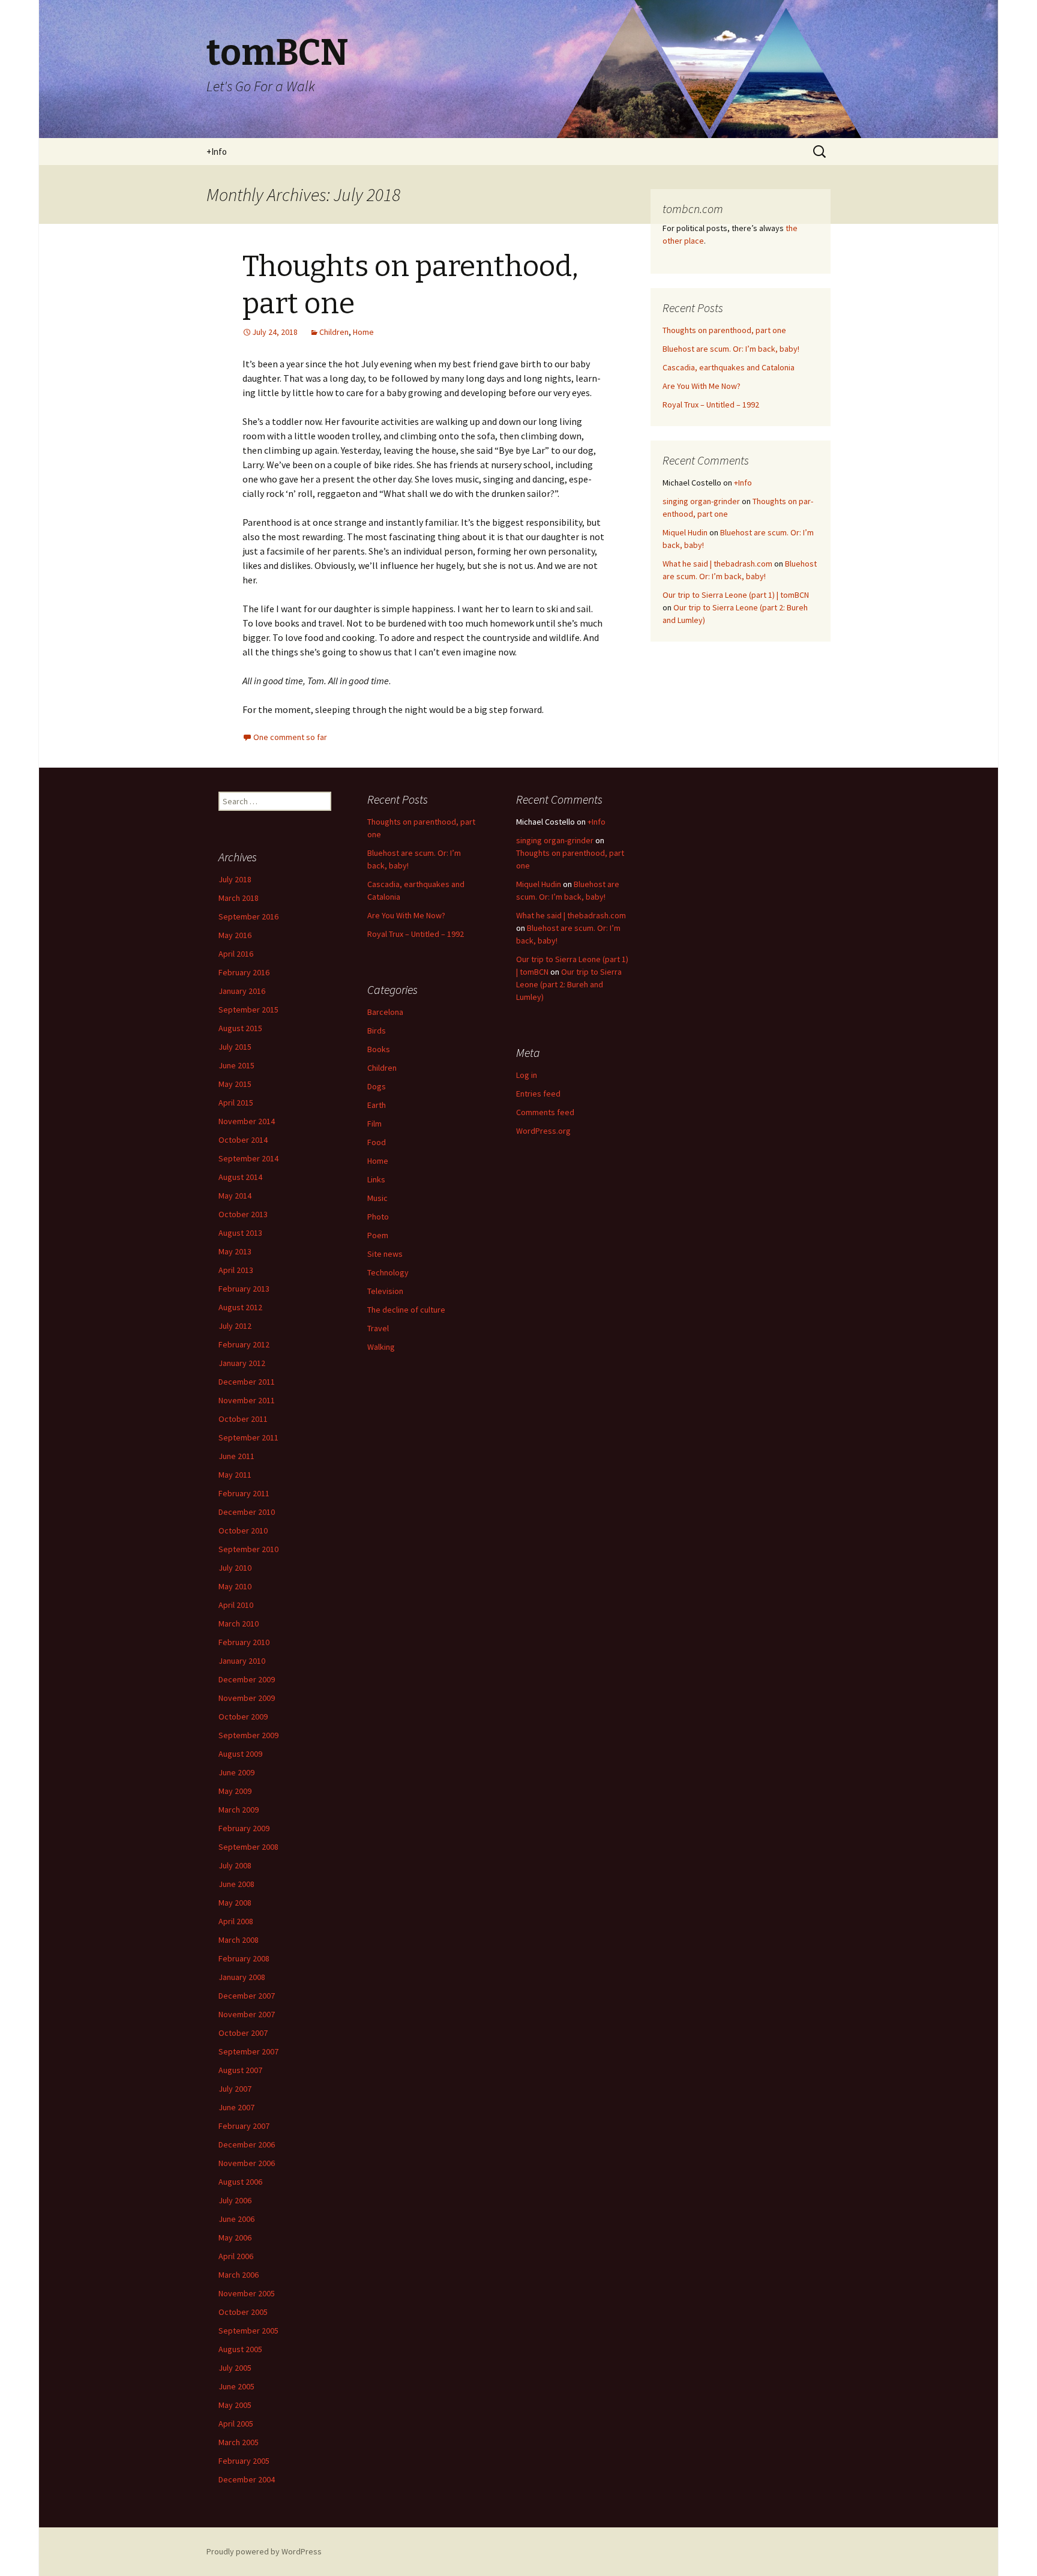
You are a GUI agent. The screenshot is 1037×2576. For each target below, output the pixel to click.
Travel (378, 1328)
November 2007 (247, 2014)
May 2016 (235, 935)
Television (385, 1291)
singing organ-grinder (701, 501)
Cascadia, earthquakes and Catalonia (729, 367)
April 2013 (236, 1270)
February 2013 (244, 1289)
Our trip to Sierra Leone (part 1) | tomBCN (736, 595)
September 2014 (248, 1158)
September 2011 (248, 1437)
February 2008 (244, 1958)
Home (363, 332)
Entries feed (538, 1094)
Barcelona (385, 1012)
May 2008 (235, 1903)
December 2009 (247, 1679)
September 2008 (248, 1847)
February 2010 (244, 1642)
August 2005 (240, 2349)
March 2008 (239, 1940)
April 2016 (236, 954)
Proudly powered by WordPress (264, 2551)
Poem (378, 1235)
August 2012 (240, 1307)
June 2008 (236, 1884)
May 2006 (235, 2237)
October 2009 (243, 1717)
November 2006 (247, 2163)
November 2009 (247, 1698)
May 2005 (235, 2405)
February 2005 (244, 2461)
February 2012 (244, 1344)
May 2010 (235, 1586)
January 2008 (242, 1977)
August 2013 (240, 1233)
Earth (377, 1105)
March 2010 (239, 1624)
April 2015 (236, 1103)
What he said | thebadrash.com (717, 564)
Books (379, 1049)
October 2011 (243, 1419)
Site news (385, 1254)
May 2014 (235, 1196)
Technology (388, 1272)
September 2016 (248, 916)
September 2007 (248, 2051)
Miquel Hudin (685, 532)
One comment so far (290, 737)
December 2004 (247, 2479)
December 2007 (247, 1996)
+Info (217, 152)
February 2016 (244, 972)
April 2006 (236, 2256)
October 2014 (243, 1140)
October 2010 (243, 1530)
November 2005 (247, 2293)
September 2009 (248, 1735)
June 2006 (236, 2219)
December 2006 (247, 2144)
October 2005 (243, 2312)
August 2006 (240, 2182)
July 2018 (235, 879)
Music (377, 1198)
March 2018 (239, 898)
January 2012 (242, 1363)
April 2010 (236, 1605)
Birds (377, 1031)
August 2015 (240, 1028)
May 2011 (235, 1475)
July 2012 (235, 1326)
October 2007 (243, 2033)
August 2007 (240, 2070)
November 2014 (247, 1121)
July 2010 (235, 1568)
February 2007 (244, 2126)
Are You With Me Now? (702, 386)
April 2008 (236, 1921)
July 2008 (235, 1865)
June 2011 (236, 1456)
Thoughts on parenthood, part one (724, 330)
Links (376, 1179)
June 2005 (236, 2386)
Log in (527, 1075)
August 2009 (240, 1754)
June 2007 (236, 2107)
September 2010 (248, 1549)
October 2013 (243, 1214)
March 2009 (239, 1810)
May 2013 (235, 1251)
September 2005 (248, 2331)
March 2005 (239, 2442)
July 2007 (235, 2089)
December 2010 (247, 1512)
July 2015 (235, 1047)
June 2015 (236, 1065)
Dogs (377, 1086)
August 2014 (240, 1177)
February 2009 (244, 1828)
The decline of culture (406, 1310)
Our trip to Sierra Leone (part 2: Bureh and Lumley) (569, 984)
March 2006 (239, 2275)
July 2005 (235, 2368)
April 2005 (236, 2424)
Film (374, 1124)
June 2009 (236, 1772)
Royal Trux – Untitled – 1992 (711, 405)
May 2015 (235, 1084)
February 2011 (244, 1493)
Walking (381, 1347)
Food (377, 1142)
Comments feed (545, 1112)
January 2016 (242, 991)
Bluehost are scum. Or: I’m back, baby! (731, 349)
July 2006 (235, 2200)
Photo (378, 1217)
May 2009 (235, 1791)
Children (334, 332)
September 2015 (248, 1010)
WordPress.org (543, 1131)
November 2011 (247, 1400)
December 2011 (247, 1382)
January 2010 (242, 1661)
